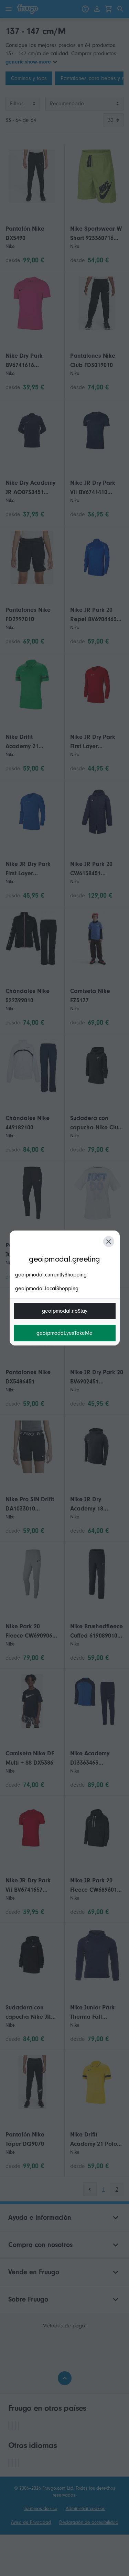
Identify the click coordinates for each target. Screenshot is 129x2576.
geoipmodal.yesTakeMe (64, 1333)
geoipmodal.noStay (65, 1311)
